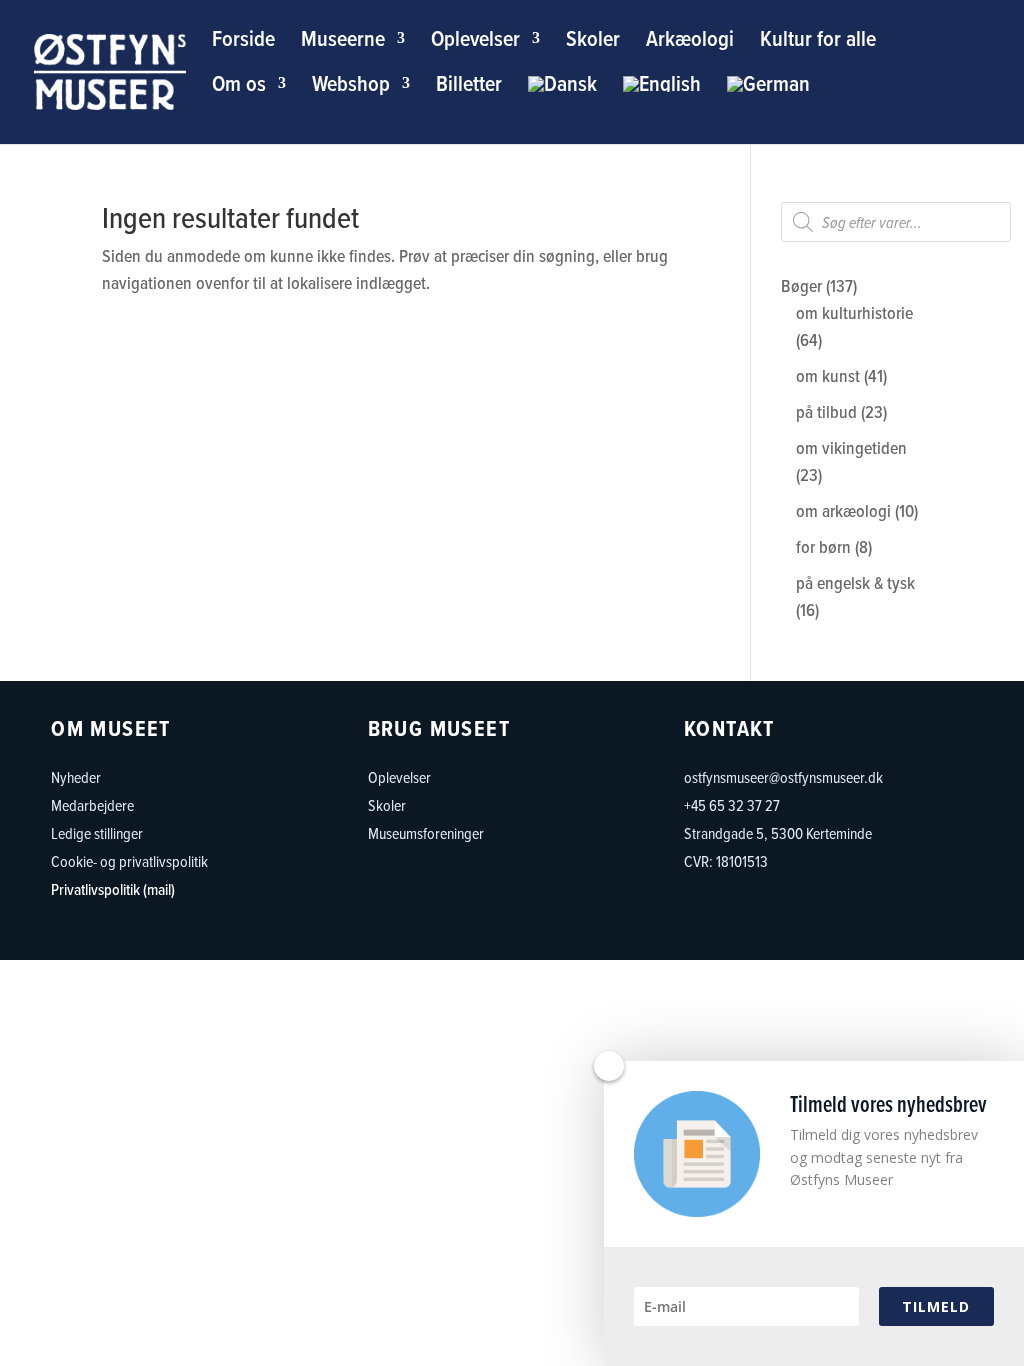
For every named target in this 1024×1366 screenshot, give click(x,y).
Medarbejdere (92, 805)
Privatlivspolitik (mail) (113, 889)
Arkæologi (690, 42)
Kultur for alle (818, 42)
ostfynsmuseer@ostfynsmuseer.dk (783, 777)
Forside (243, 42)
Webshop (351, 87)
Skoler (593, 42)
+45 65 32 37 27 (732, 805)
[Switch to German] (768, 99)
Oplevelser (475, 42)
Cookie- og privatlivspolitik (129, 861)
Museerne (343, 42)
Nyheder (76, 777)
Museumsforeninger (426, 833)
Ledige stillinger (97, 833)
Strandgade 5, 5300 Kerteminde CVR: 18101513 (778, 847)
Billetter (469, 87)
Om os (239, 87)
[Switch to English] (662, 99)
